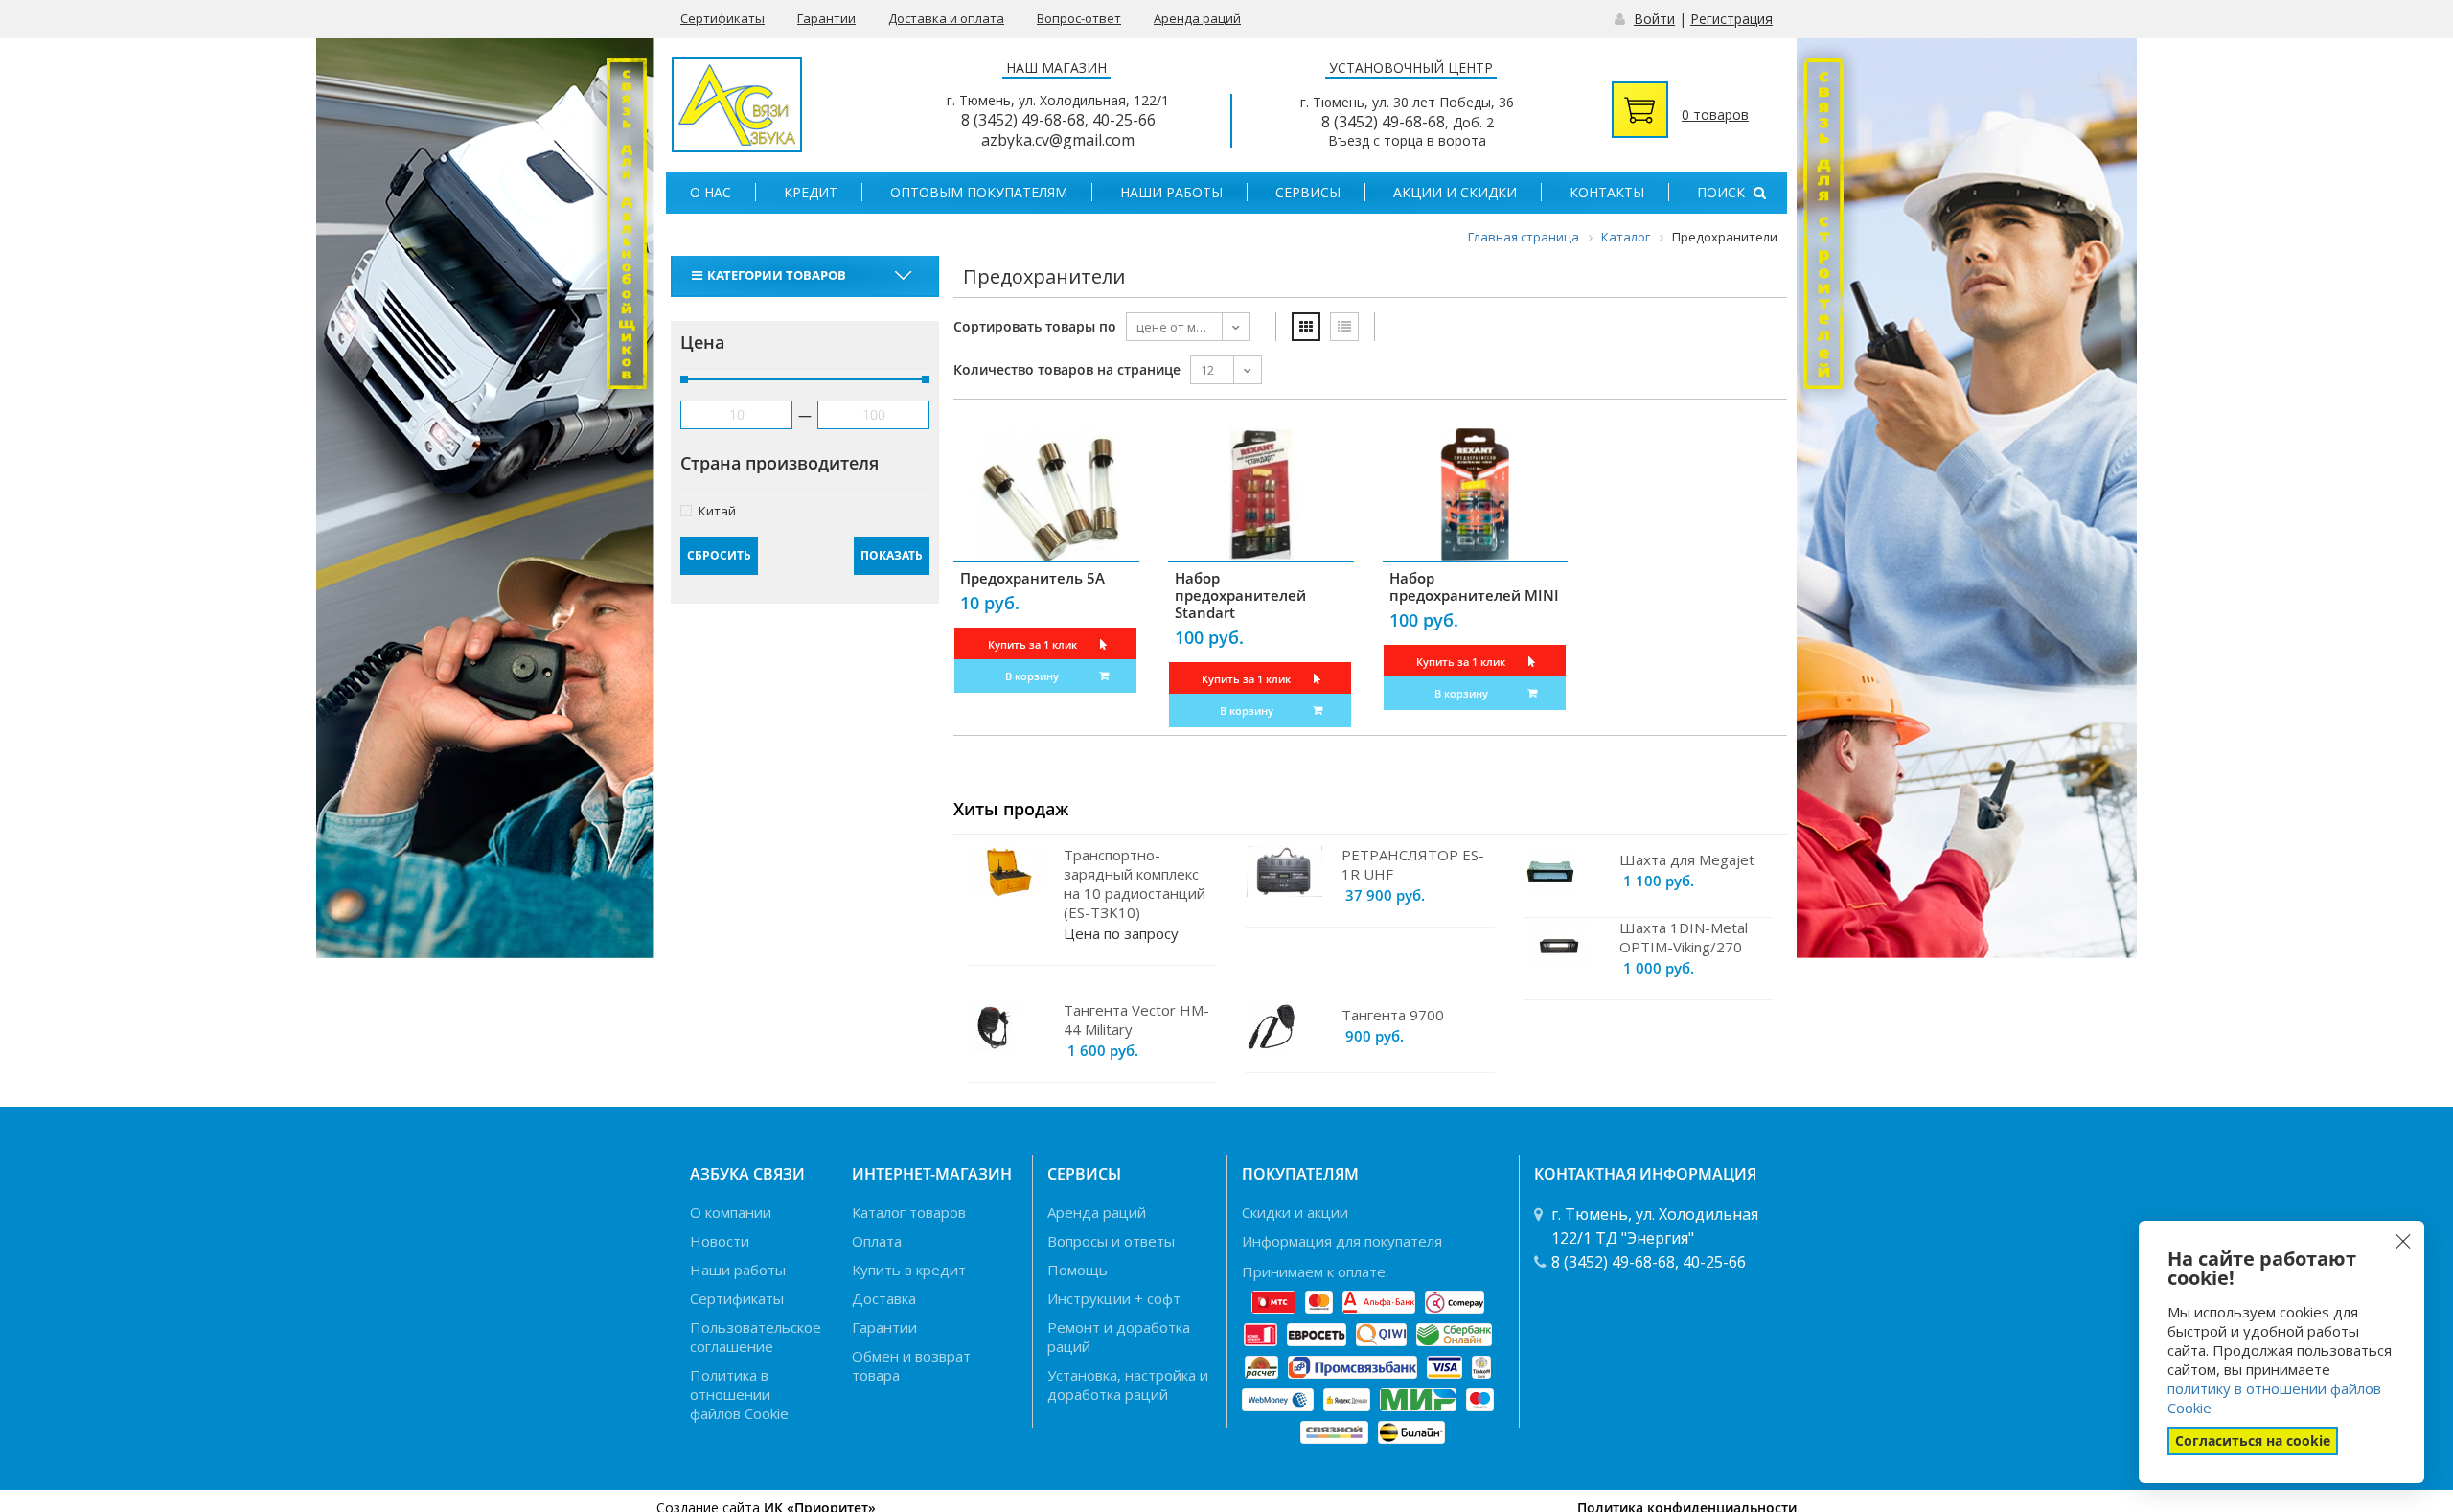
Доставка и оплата (946, 18)
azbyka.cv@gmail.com (1058, 140)
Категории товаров (777, 275)
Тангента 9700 (1393, 1015)
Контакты (1607, 192)
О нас (711, 192)
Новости (720, 1241)
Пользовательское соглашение (756, 1337)
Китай (717, 510)
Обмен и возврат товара (911, 1365)
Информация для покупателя (1342, 1241)
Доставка (884, 1298)
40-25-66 (1124, 120)
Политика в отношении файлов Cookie (739, 1394)
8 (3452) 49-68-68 (1023, 120)
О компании (731, 1212)
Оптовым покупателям (979, 192)
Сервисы (1308, 192)
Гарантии (826, 18)
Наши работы (1171, 192)
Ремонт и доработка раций (1119, 1337)
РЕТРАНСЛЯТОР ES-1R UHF (1413, 864)
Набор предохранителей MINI (1474, 586)
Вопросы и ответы (1111, 1241)
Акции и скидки (1455, 192)
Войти (1654, 19)
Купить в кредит (909, 1270)
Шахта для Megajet (1687, 859)
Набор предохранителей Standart (1240, 595)
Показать (892, 555)
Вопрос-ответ (1079, 18)
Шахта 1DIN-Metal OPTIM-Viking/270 (1684, 937)
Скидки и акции (1295, 1212)
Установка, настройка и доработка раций (1128, 1385)
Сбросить (719, 555)
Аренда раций (1197, 18)
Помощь (1077, 1270)
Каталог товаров (909, 1212)
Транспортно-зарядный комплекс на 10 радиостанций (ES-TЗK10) (1135, 883)
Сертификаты (722, 18)
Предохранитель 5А (1032, 578)
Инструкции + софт (1114, 1298)
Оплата (877, 1241)
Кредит (811, 192)
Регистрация (1731, 19)
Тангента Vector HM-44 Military (1136, 1019)
